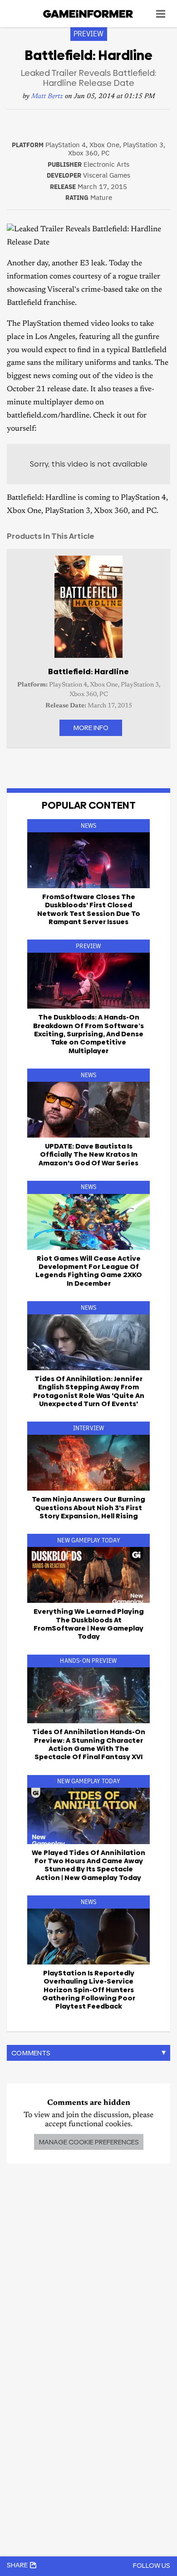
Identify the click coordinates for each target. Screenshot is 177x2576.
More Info (91, 728)
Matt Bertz (47, 97)
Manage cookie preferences (89, 2142)
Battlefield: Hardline (88, 671)
